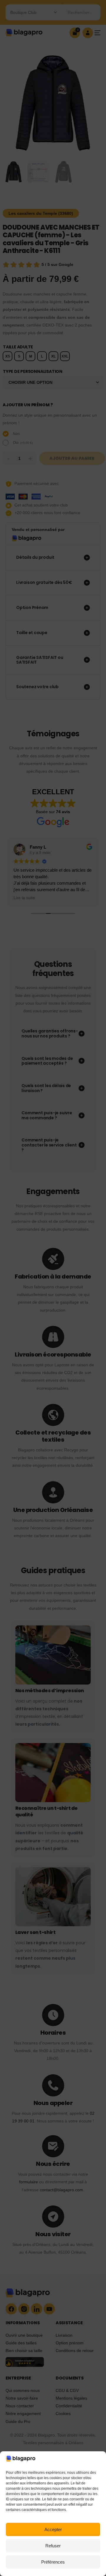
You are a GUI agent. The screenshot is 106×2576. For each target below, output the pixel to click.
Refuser (53, 2546)
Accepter (53, 2529)
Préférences (53, 2562)
